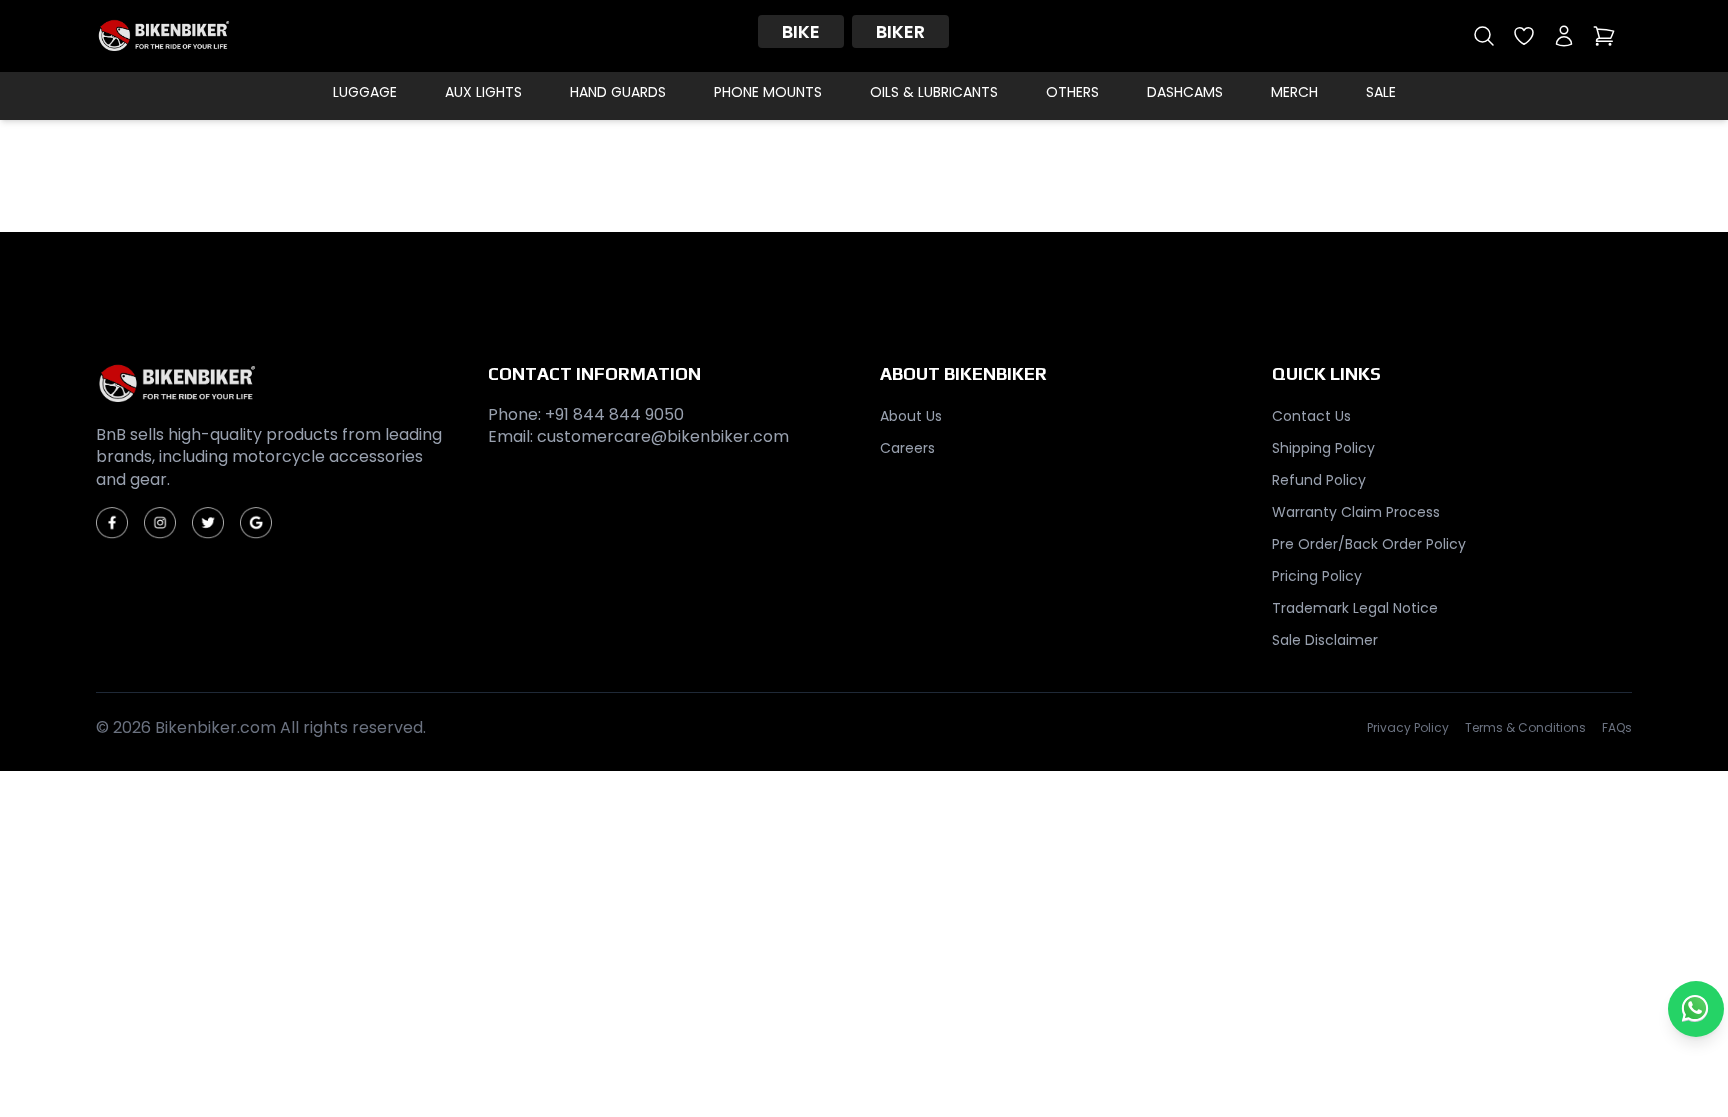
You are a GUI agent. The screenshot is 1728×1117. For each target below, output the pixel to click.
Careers (907, 448)
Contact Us (1311, 416)
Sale (1381, 92)
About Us (911, 416)
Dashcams (1185, 92)
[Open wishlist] (1524, 36)
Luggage (365, 92)
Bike (801, 31)
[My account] (1564, 36)
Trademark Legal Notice (1355, 608)
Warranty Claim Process (1356, 512)
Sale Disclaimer (1325, 640)
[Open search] (1484, 36)
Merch (1294, 92)
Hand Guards (618, 92)
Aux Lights (483, 92)
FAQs (1617, 728)
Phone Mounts (768, 92)
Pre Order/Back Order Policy (1369, 544)
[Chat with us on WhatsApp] (1696, 1009)
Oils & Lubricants (934, 92)
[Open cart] (1604, 36)
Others (1072, 92)
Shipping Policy (1323, 448)
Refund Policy (1319, 480)
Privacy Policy (1408, 728)
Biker (900, 31)
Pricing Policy (1317, 576)
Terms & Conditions (1525, 728)
